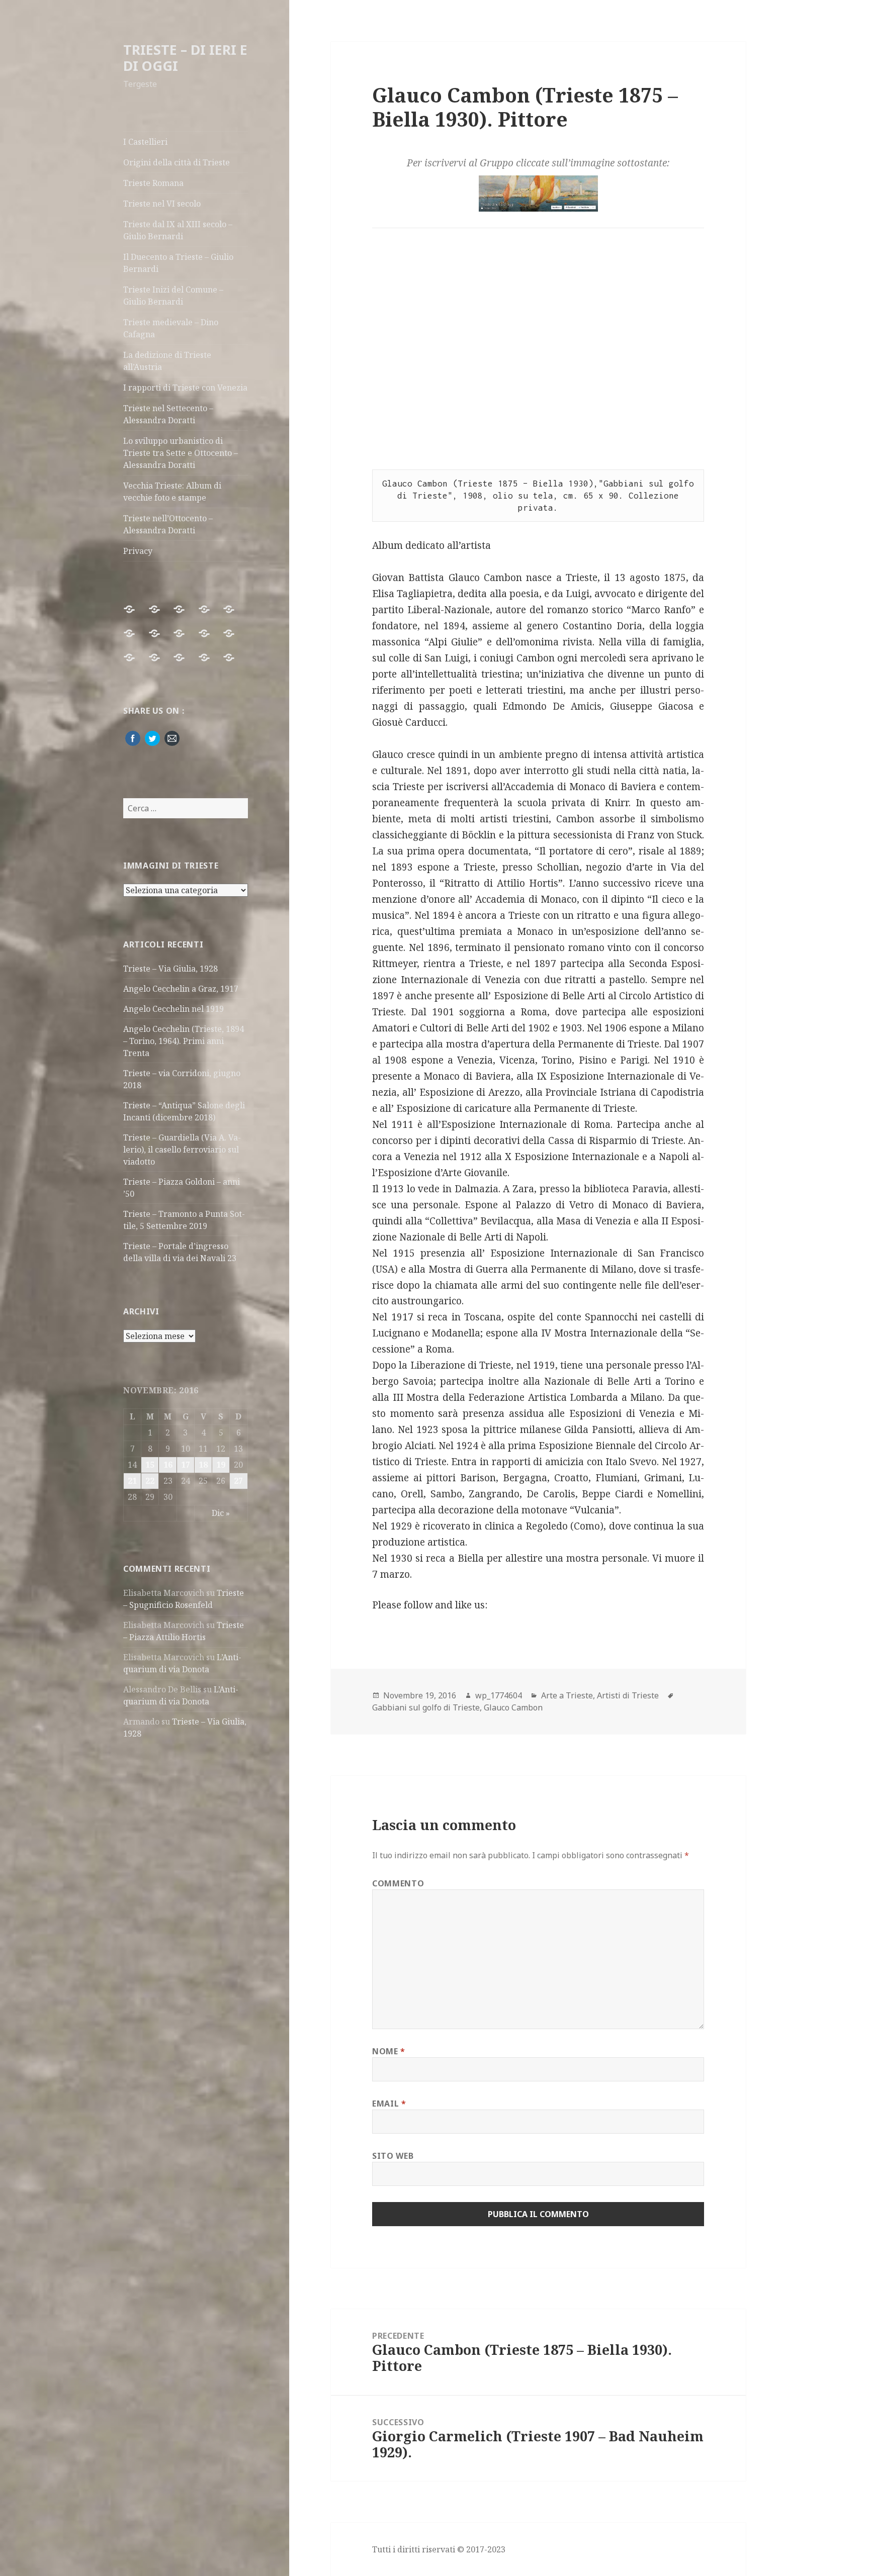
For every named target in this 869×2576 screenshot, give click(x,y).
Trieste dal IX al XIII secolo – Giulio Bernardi (178, 230)
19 (221, 1465)
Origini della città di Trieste (177, 162)
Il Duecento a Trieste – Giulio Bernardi (178, 263)
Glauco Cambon (513, 1707)
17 (186, 1465)
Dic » (221, 1513)
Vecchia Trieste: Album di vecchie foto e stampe (172, 492)
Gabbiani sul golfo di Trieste (426, 1707)
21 (132, 1481)
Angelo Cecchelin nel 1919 (173, 1009)
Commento (398, 1883)
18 (203, 1465)
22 (150, 1481)
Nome (389, 2051)
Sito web (393, 2156)
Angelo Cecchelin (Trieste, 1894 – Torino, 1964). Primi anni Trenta (184, 1041)
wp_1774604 (499, 1695)
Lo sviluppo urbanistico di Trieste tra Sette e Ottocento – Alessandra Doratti (181, 453)
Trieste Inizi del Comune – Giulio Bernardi (173, 296)
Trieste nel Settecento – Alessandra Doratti (168, 414)
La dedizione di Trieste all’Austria (167, 361)
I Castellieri (145, 142)
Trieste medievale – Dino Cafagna (171, 328)
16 (168, 1465)
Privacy (138, 551)
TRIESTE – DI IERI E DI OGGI (185, 58)
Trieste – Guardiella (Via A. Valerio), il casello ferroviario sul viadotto (182, 1150)
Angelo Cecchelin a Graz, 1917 (181, 989)
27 (238, 1481)
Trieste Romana (153, 183)
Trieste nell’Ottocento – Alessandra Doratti (168, 524)
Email (389, 2104)
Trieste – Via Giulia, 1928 (170, 969)
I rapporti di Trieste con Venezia (185, 388)
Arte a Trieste (567, 1695)
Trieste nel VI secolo (162, 204)
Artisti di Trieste (628, 1695)
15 (150, 1465)
